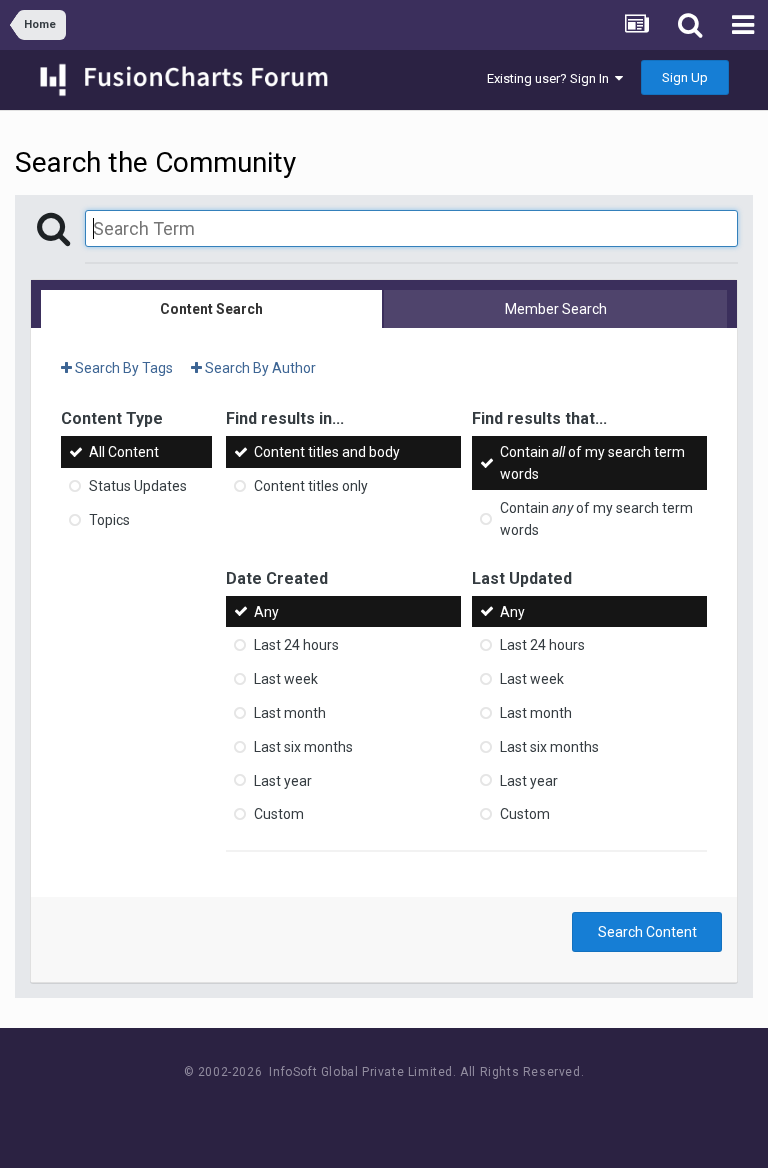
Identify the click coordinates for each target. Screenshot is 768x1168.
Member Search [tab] (556, 309)
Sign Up (685, 77)
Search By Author (259, 368)
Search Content (647, 932)
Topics (109, 520)
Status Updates (138, 486)
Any (266, 611)
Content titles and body (327, 452)
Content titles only (311, 486)
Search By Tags (122, 368)
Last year (283, 780)
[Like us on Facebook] (364, 1109)
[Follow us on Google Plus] (454, 1109)
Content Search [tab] (211, 309)
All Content (124, 452)
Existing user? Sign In (551, 78)
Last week (286, 679)
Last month (290, 713)
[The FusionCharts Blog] (319, 1109)
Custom (279, 814)
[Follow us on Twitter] (409, 1109)
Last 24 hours (296, 645)
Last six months (303, 747)
